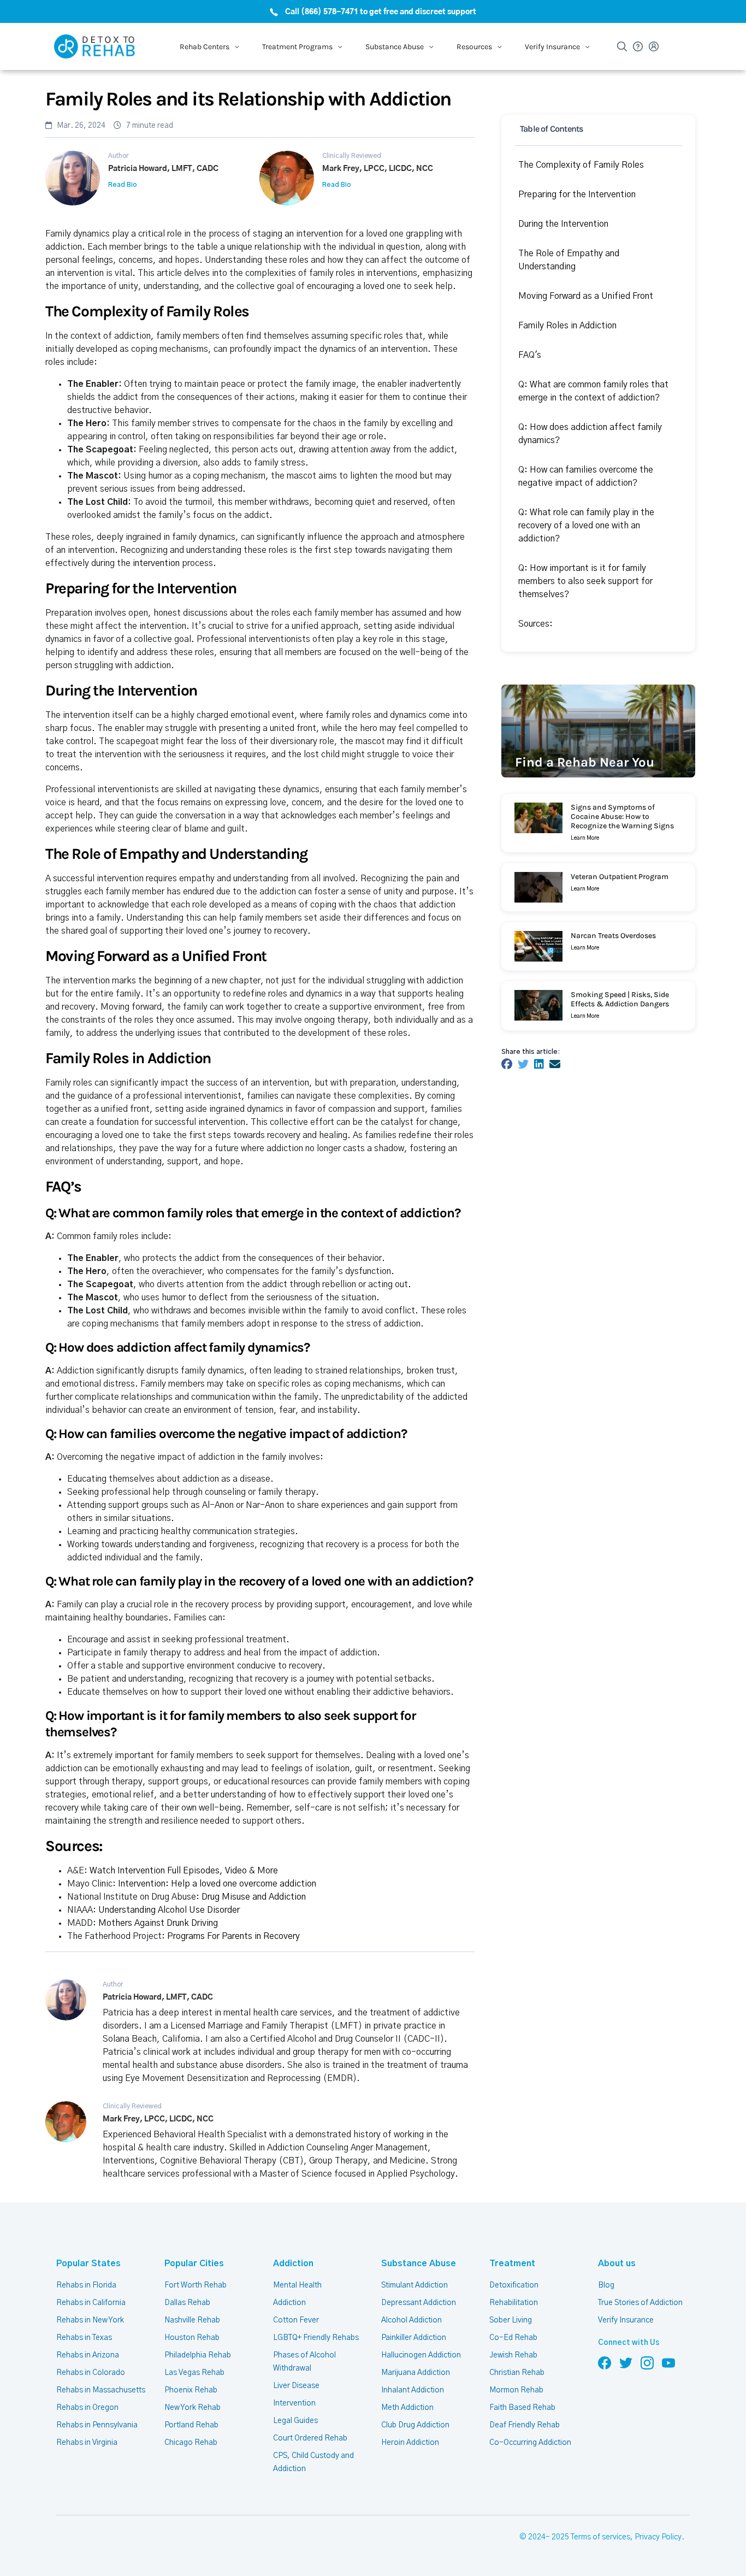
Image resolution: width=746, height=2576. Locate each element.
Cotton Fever (296, 2320)
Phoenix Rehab (191, 2390)
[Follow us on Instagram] (647, 2362)
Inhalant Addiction (413, 2390)
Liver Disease (296, 2386)
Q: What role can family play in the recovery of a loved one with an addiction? (586, 526)
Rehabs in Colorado (91, 2373)
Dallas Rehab (187, 2303)
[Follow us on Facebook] (605, 2362)
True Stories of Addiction (640, 2303)
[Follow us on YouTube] (668, 2362)
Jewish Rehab (513, 2355)
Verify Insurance (626, 2320)
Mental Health (297, 2285)
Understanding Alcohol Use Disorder (169, 1910)
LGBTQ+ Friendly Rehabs (316, 2338)
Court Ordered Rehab (310, 2438)
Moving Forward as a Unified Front (586, 296)
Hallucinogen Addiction (421, 2355)
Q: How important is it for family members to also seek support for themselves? (585, 581)
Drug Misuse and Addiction (254, 1897)
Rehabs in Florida (86, 2285)
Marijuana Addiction (416, 2373)
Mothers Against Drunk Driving (158, 1923)
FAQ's (530, 355)
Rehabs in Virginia (87, 2443)
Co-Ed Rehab (513, 2338)
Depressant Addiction (419, 2303)
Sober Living (511, 2320)
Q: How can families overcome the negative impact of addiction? (586, 476)
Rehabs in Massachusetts (101, 2390)
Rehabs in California (91, 2303)
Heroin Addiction (410, 2443)
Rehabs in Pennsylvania (97, 2425)
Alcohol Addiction (412, 2320)
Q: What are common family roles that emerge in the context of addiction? (593, 391)
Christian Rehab (517, 2373)
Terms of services (600, 2537)
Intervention (294, 2403)
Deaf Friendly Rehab (525, 2425)
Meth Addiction (407, 2408)
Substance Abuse (419, 2263)
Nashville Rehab (192, 2320)
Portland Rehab (191, 2425)
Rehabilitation (514, 2303)
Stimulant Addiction (415, 2285)
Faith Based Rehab (522, 2408)
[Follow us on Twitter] (626, 2362)
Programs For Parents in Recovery (233, 1936)
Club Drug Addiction (415, 2425)
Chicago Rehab (191, 2443)
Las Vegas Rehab (194, 2373)
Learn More (585, 838)
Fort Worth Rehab (196, 2285)
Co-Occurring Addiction (530, 2443)
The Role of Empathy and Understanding (569, 260)
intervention (156, 563)
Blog (606, 2285)
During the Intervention (563, 224)
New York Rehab (193, 2408)
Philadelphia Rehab (198, 2355)
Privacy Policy (658, 2537)
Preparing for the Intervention (577, 194)
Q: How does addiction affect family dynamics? (590, 434)
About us (617, 2263)
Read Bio (123, 185)
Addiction (293, 2263)
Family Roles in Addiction (567, 326)
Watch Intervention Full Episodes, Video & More (184, 1871)
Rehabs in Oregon (87, 2408)
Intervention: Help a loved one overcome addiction (217, 1884)
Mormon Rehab (516, 2390)
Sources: (535, 624)
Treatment (512, 2263)
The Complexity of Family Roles (581, 165)
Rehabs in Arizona (88, 2355)
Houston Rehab (192, 2338)
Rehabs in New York (90, 2320)
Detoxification (514, 2285)
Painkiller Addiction (414, 2338)
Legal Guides (295, 2421)
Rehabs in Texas (84, 2338)
